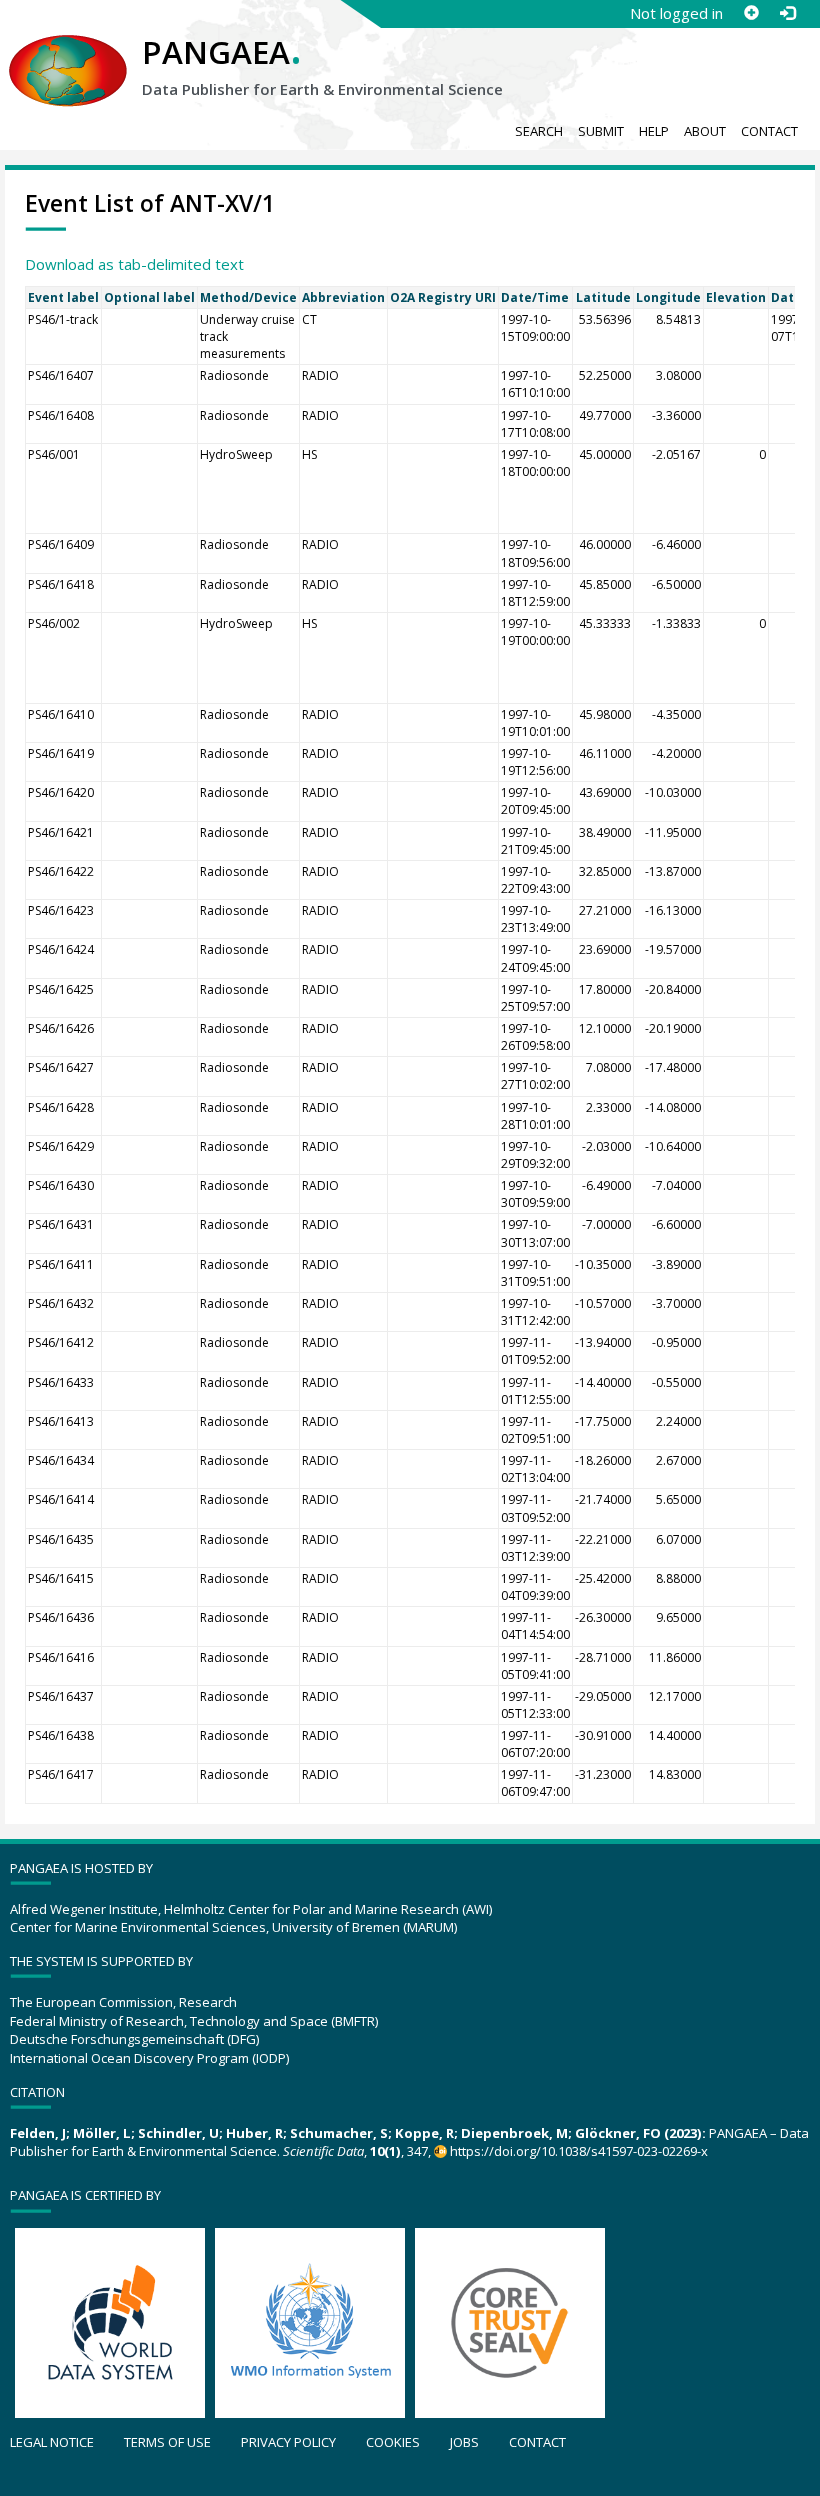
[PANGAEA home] (68, 51)
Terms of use (167, 2442)
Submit (601, 131)
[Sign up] (751, 13)
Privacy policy (288, 2442)
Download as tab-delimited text (134, 264)
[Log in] (787, 13)
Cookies (393, 2442)
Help (654, 131)
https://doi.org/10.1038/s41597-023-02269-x (579, 2151)
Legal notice (52, 2442)
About (705, 131)
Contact (769, 131)
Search (539, 131)
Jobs (464, 2442)
